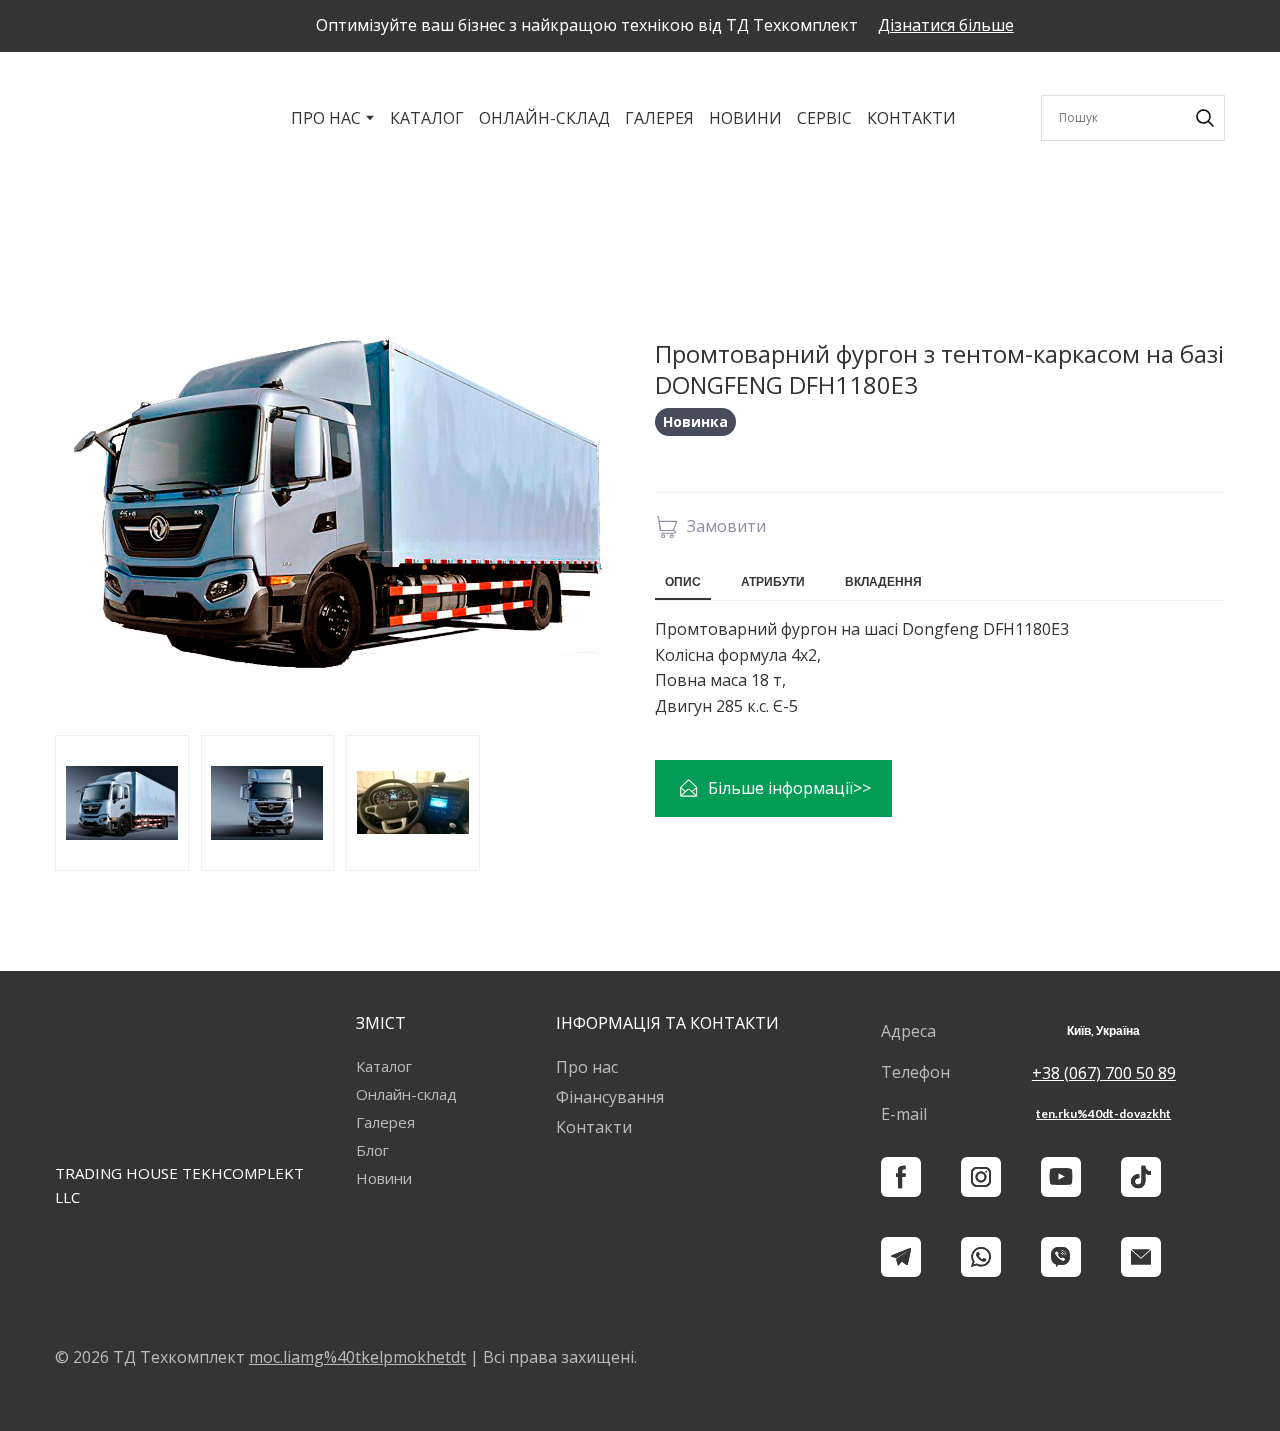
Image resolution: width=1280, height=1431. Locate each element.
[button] (946, 25)
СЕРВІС (824, 118)
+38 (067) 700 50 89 (1104, 1073)
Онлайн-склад (406, 1094)
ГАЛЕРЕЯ (659, 118)
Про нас (587, 1067)
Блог (372, 1150)
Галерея (385, 1122)
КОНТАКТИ (911, 118)
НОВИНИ (745, 118)
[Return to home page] (107, 118)
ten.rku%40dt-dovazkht (1103, 1113)
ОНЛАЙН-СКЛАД (544, 118)
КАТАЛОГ (427, 118)
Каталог (384, 1066)
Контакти (594, 1127)
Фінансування (610, 1097)
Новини (384, 1178)
